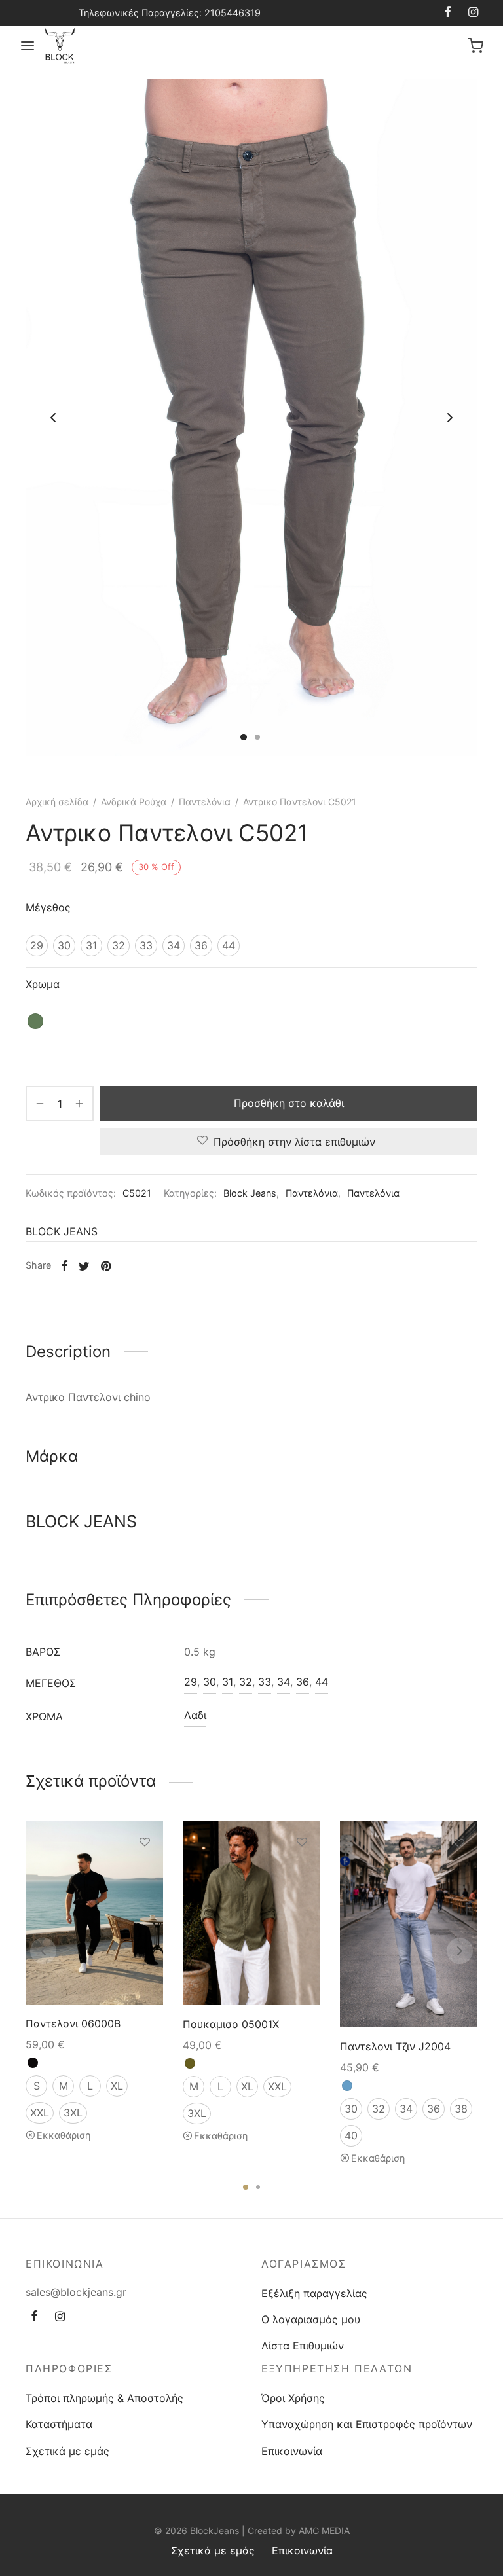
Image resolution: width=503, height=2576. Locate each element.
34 (284, 1682)
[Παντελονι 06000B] (94, 1913)
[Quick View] (145, 1902)
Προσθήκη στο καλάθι (289, 1103)
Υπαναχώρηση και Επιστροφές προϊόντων (367, 2424)
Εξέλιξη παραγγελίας (314, 2293)
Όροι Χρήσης (293, 2398)
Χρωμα (43, 984)
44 (322, 1682)
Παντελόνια (205, 802)
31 (228, 1682)
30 (210, 1682)
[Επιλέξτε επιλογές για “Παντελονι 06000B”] (145, 1872)
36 (303, 1682)
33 (265, 1682)
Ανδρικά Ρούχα (134, 802)
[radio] (37, 946)
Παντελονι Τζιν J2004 (395, 2046)
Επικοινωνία (292, 2451)
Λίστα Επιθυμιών (303, 2346)
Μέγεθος (48, 907)
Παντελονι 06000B (73, 2023)
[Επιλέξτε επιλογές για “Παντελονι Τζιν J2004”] (459, 1874)
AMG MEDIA (324, 2531)
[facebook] (448, 13)
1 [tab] (246, 2187)
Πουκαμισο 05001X (231, 2024)
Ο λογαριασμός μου (311, 2319)
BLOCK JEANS (62, 1231)
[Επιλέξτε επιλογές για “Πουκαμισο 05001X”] (302, 1872)
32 (246, 1682)
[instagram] (473, 13)
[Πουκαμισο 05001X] (251, 1913)
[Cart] (475, 46)
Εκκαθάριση (64, 2135)
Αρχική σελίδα (57, 802)
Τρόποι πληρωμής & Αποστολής (104, 2398)
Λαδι (195, 1715)
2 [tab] (258, 2187)
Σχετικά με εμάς (67, 2451)
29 (191, 1682)
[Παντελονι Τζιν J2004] (409, 1924)
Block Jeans (250, 1193)
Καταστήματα (59, 2424)
